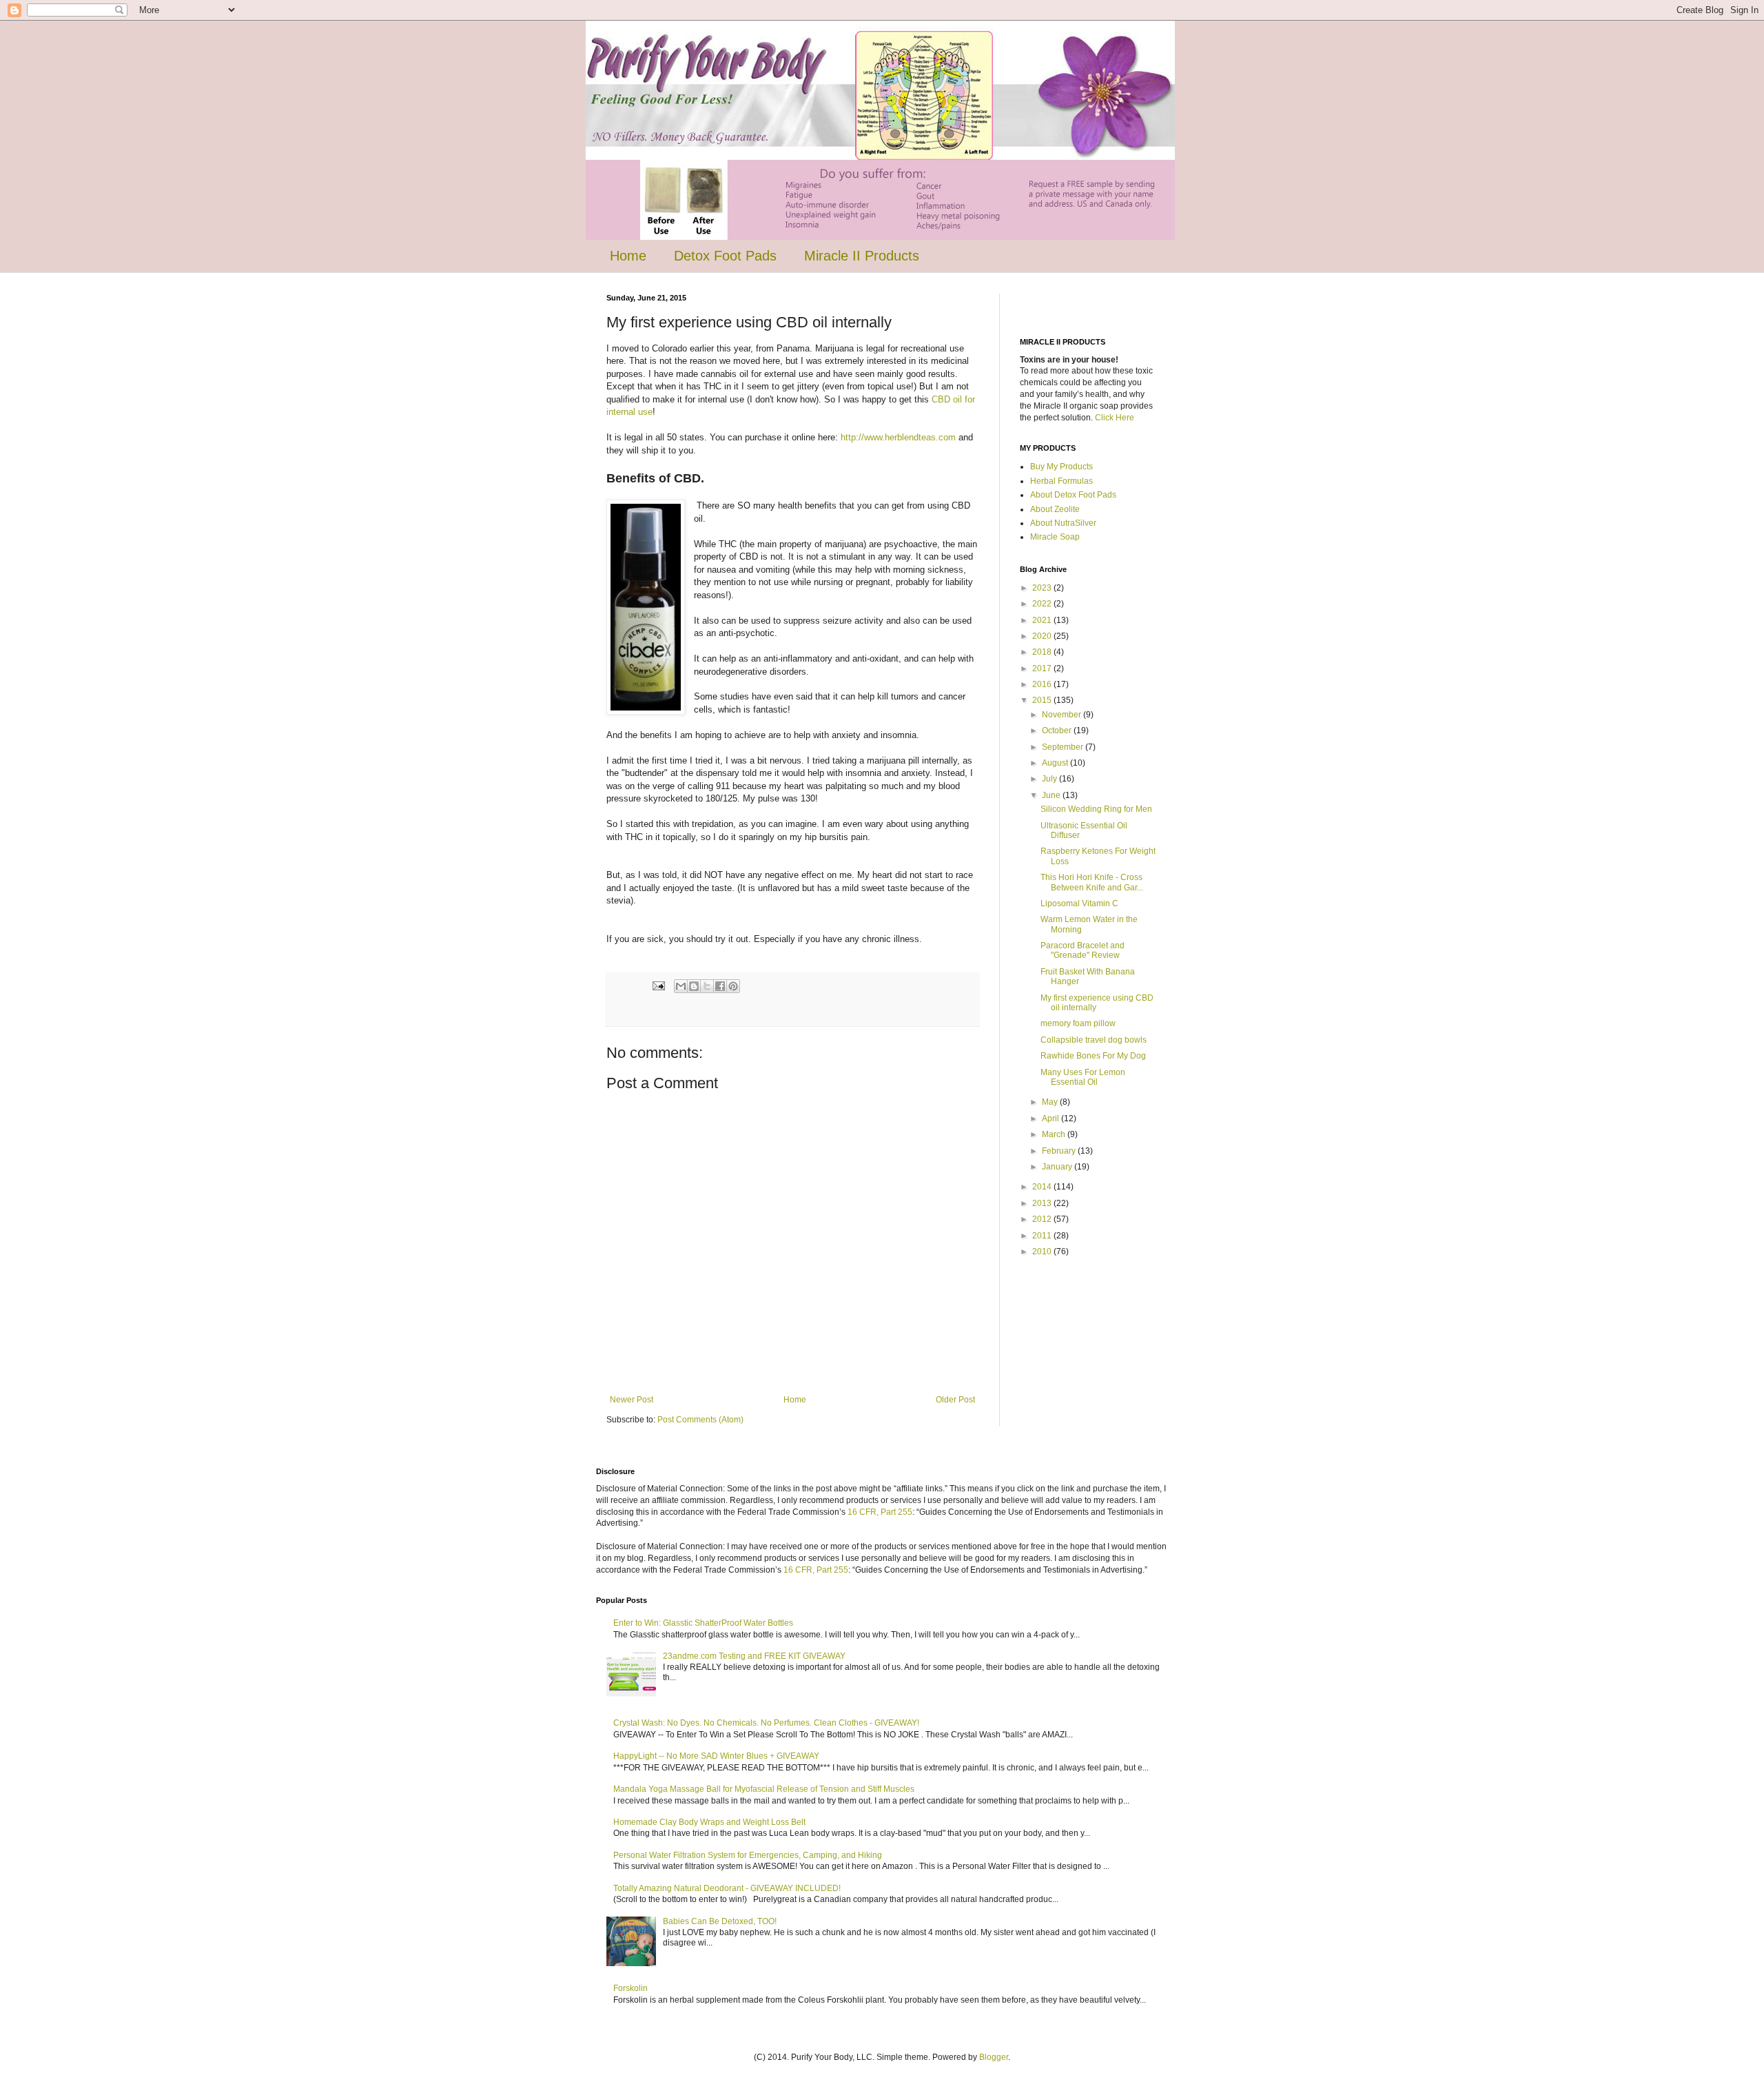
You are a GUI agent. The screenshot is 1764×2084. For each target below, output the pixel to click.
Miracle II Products (862, 256)
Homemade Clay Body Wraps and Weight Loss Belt (709, 1822)
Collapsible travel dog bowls (1094, 1040)
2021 (1043, 620)
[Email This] (681, 986)
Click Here (1115, 418)
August (1056, 763)
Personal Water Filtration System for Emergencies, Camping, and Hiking (748, 1855)
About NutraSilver (1063, 523)
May (1051, 1102)
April (1052, 1118)
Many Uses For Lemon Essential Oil (1083, 1077)
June (1052, 795)
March (1055, 1134)
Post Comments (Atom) (700, 1420)
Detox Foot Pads (725, 256)
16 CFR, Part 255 (880, 1512)
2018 (1043, 652)
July (1050, 779)
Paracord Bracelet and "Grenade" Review (1083, 950)
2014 (1043, 1187)
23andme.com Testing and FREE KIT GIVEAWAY (754, 1656)
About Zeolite (1055, 509)
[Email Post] (658, 985)
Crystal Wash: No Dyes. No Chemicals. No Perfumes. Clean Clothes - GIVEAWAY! (766, 1723)
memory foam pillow (1078, 1023)
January (1058, 1167)
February (1060, 1151)
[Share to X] (707, 986)
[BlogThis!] (694, 986)
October (1058, 731)
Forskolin (630, 1988)
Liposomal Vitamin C (1079, 903)
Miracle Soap (1055, 537)
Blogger (994, 2057)
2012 (1043, 1219)
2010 (1043, 1252)
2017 (1043, 668)
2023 (1043, 588)
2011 (1043, 1236)
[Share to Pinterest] (733, 986)
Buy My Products (1062, 467)
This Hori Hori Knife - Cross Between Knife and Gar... (1092, 882)
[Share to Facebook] (720, 986)
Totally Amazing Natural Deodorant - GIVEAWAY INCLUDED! (727, 1888)
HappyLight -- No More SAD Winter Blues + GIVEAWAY (716, 1756)
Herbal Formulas (1062, 481)
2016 (1043, 684)
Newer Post (632, 1400)
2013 (1043, 1203)
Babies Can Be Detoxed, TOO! (720, 1921)
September (1064, 747)
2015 (1043, 700)
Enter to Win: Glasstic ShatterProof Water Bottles (703, 1623)
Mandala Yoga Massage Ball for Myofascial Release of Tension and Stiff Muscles (764, 1789)
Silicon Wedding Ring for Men (1096, 809)
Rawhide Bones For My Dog (1093, 1056)
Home (628, 256)
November (1063, 715)
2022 (1043, 604)
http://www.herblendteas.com (898, 437)
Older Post (955, 1400)
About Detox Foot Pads (1073, 495)
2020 (1043, 636)
